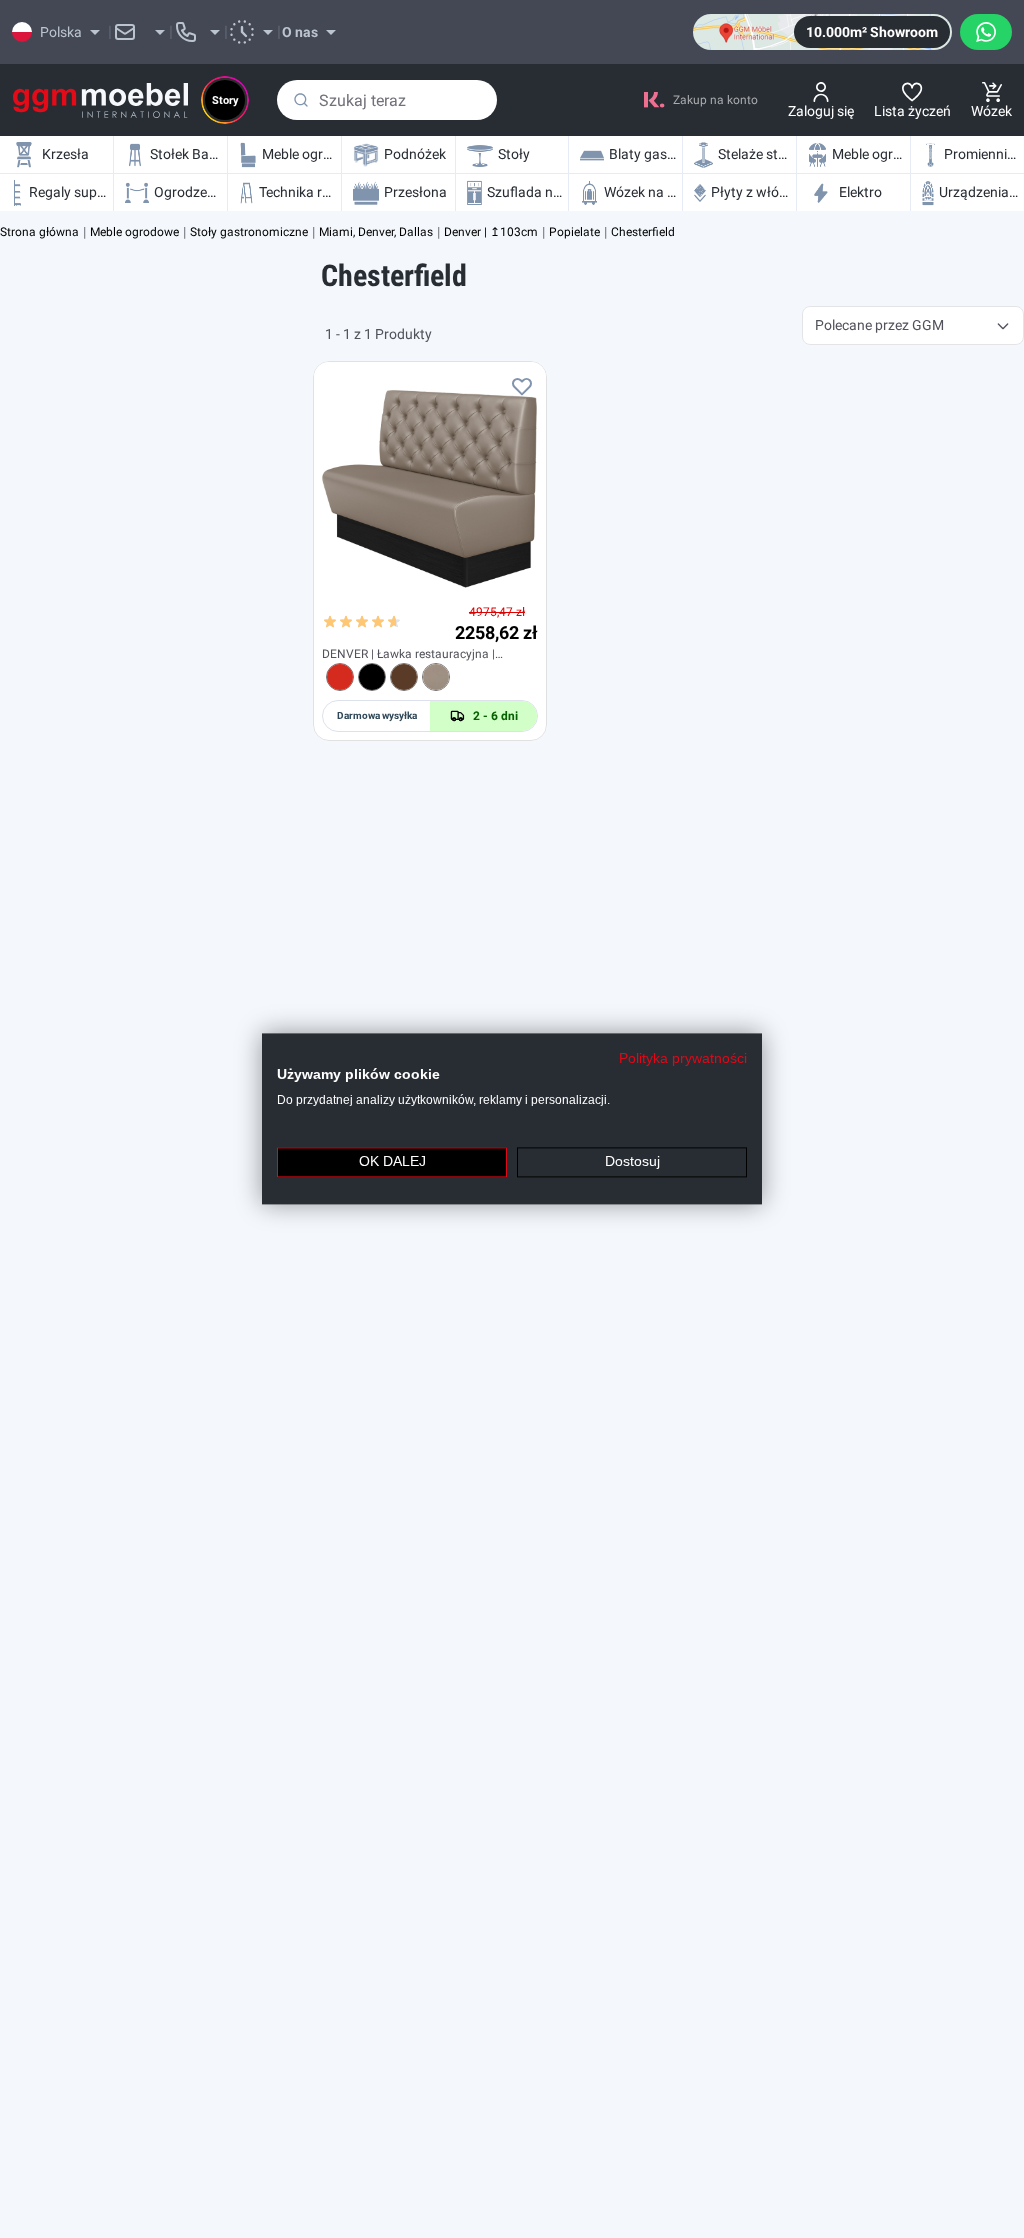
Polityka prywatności (683, 1058)
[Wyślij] (301, 100)
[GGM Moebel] (100, 100)
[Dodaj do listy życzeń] (522, 386)
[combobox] (387, 100)
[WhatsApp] (986, 32)
